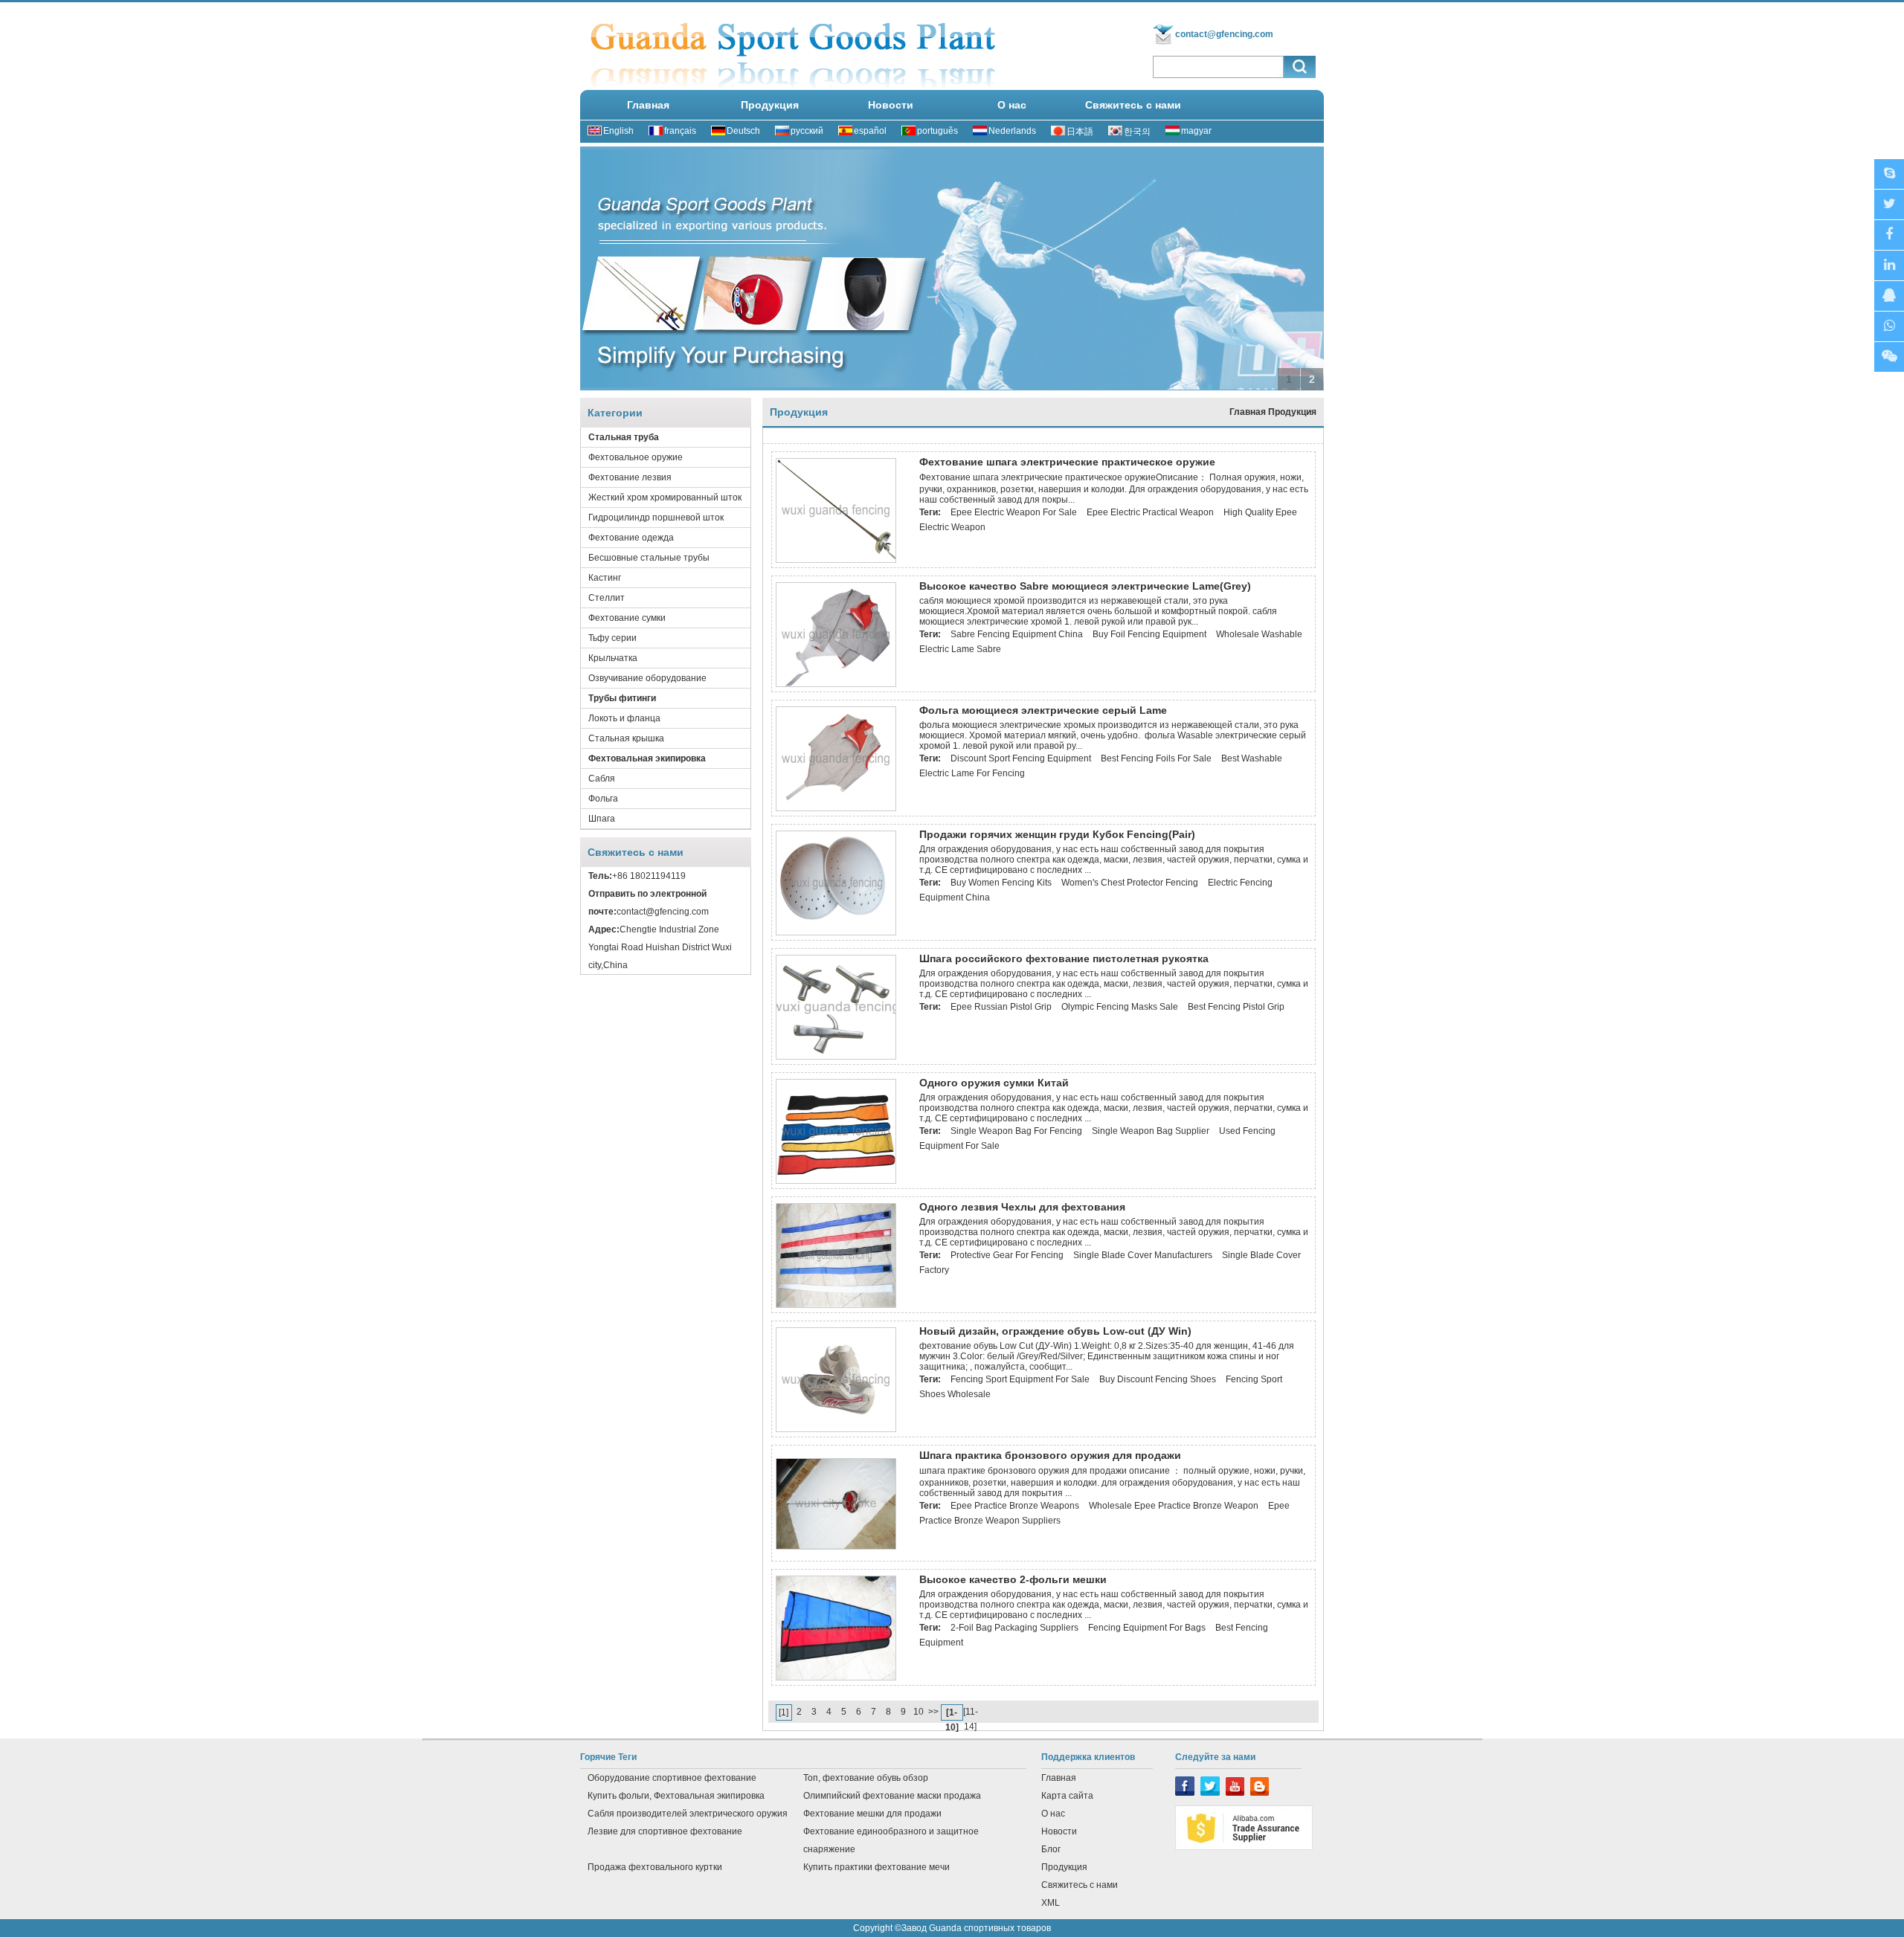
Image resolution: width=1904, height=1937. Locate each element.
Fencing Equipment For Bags (1147, 1628)
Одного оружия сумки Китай (994, 1083)
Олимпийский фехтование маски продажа (892, 1796)
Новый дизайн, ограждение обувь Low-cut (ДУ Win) (1055, 1331)
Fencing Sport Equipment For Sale (1020, 1379)
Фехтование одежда (631, 538)
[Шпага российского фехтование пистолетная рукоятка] (836, 1057)
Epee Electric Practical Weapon (1150, 512)
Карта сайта (1067, 1796)
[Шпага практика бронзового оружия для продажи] (836, 1547)
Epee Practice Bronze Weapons (1015, 1506)
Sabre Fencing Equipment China (1017, 634)
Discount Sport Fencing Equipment (1021, 758)
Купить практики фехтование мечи (877, 1867)
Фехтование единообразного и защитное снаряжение (891, 1840)
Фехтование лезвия (630, 477)
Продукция (770, 105)
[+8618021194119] (1889, 327)
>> (933, 1712)
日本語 (1080, 132)
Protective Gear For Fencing (1007, 1255)
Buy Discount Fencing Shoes (1158, 1379)
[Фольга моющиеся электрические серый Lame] (836, 808)
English (618, 131)
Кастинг (605, 578)
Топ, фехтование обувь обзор (866, 1778)
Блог (1051, 1849)
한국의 (1137, 132)
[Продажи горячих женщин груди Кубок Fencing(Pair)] (836, 932)
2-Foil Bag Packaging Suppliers (1014, 1628)
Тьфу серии (612, 638)
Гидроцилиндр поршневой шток (656, 518)
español (870, 131)
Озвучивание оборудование (647, 678)
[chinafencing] (1889, 174)
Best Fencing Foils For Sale (1156, 758)
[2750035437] (1889, 296)
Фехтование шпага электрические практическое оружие (1067, 462)
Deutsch (743, 131)
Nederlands (1012, 131)
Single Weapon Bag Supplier (1151, 1131)
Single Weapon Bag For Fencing (1016, 1131)
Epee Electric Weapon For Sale (1014, 512)
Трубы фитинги (622, 698)
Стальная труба (624, 437)
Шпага (602, 819)
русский (807, 131)
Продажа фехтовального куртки (655, 1867)
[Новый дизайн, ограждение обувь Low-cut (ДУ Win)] (836, 1429)
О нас (1012, 105)
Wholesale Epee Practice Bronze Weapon (1174, 1506)
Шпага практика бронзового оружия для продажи (1050, 1455)
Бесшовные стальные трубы (649, 558)
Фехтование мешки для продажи (872, 1814)
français (680, 131)
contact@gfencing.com (1224, 34)
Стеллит (607, 598)
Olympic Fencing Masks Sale (1120, 1007)
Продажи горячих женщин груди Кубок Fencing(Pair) (1057, 834)
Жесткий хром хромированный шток (665, 497)
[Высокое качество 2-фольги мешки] (836, 1677)
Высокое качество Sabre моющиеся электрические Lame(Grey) (1085, 586)
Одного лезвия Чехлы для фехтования (1022, 1207)
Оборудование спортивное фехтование (672, 1778)
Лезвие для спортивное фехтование (665, 1831)
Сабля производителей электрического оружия (688, 1814)
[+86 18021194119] (1889, 357)
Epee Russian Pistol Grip (1001, 1007)
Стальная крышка (626, 738)
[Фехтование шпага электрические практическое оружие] (836, 560)
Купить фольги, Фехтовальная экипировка (676, 1796)
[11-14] (971, 1713)
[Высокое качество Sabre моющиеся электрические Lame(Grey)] (836, 684)
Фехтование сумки (627, 618)
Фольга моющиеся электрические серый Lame (1043, 710)
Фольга (603, 799)
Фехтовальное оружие (636, 457)
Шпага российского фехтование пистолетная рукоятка (1064, 958)
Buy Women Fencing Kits (1001, 883)
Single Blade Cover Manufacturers (1143, 1255)
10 (919, 1712)
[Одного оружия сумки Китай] (836, 1181)
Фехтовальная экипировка (647, 758)
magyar (1196, 131)
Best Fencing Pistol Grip (1236, 1007)
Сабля (602, 779)
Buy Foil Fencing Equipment (1149, 634)
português (937, 131)
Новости (891, 105)
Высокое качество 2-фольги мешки (1013, 1579)
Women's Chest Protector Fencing (1130, 883)
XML (1051, 1903)
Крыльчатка (613, 658)
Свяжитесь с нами (1133, 105)
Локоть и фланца (624, 718)
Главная (648, 105)
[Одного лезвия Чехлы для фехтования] (836, 1305)
